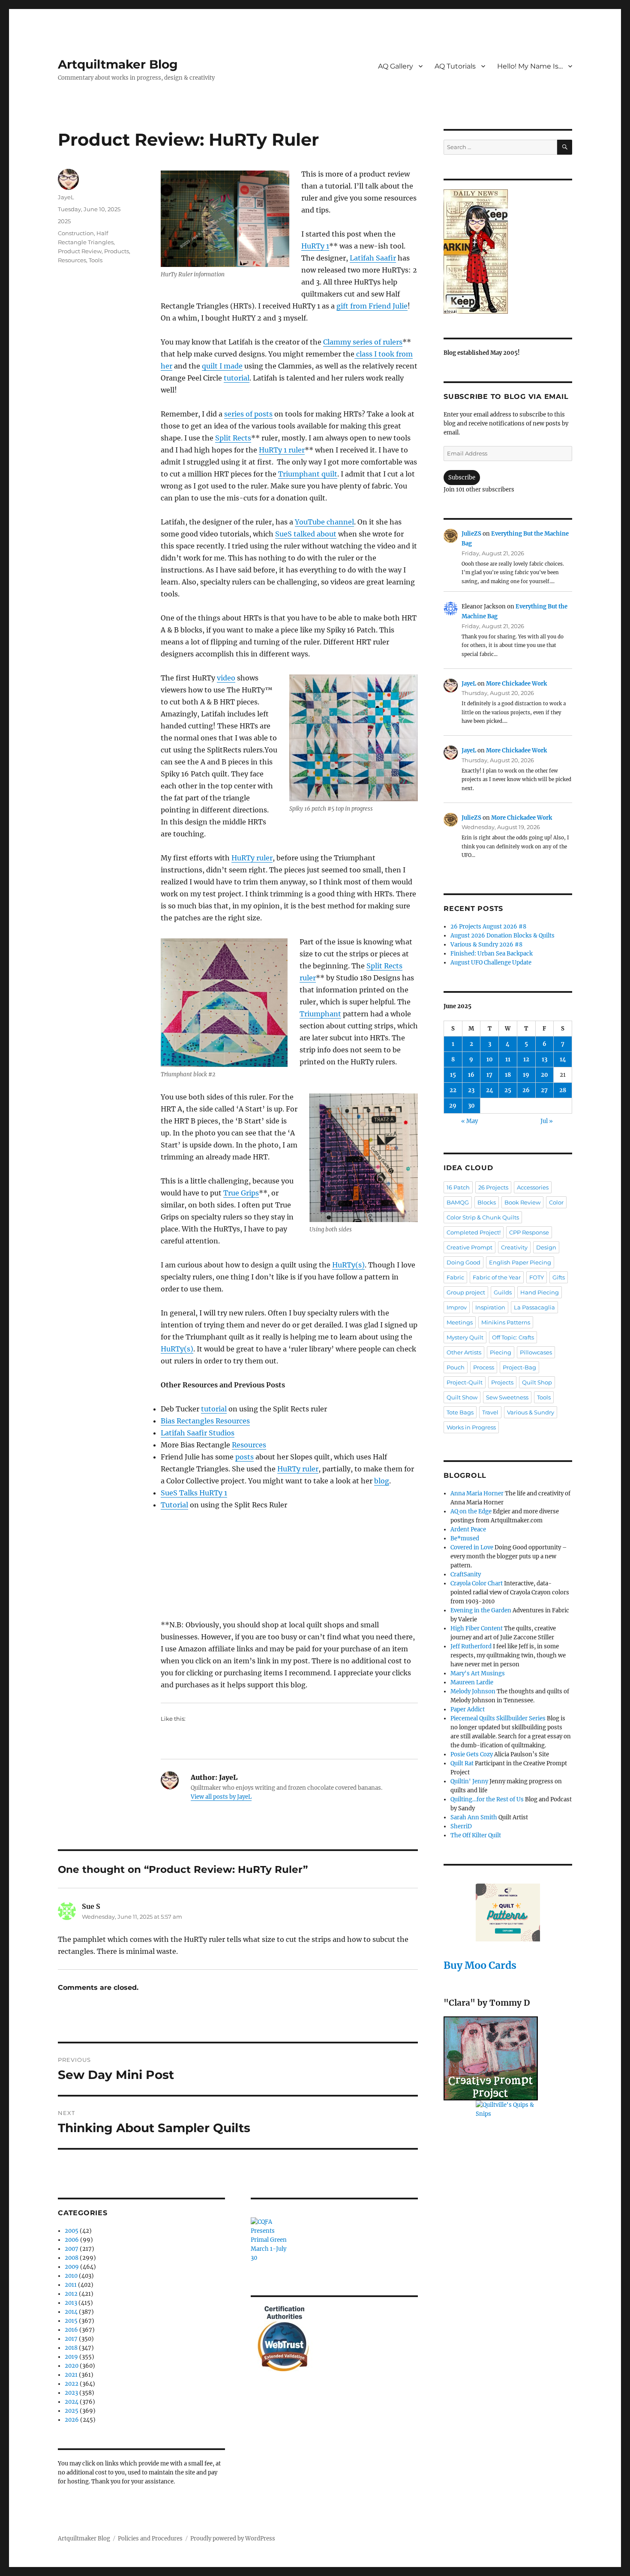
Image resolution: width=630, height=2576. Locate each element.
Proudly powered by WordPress (233, 2539)
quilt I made (222, 366)
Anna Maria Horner (477, 1493)
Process (484, 1367)
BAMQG (458, 1202)
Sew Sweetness (507, 1397)
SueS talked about (306, 534)
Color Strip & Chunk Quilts (483, 1217)
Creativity (514, 1247)
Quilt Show (462, 1397)
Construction (76, 233)
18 (508, 1075)
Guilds (503, 1292)
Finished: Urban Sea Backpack (492, 954)
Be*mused (465, 1538)
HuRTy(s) (348, 1265)
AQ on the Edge (471, 1511)
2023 (71, 2393)
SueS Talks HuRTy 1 (194, 1493)
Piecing (501, 1352)
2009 (72, 2267)
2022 (72, 2384)
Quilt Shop (537, 1382)
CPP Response (529, 1232)
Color (556, 1202)
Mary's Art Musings (478, 1673)
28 (563, 1090)
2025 (64, 221)
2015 (71, 2321)
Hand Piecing (540, 1292)
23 (471, 1090)
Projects (502, 1382)
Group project (466, 1292)
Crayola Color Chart (477, 1583)
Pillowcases (536, 1352)
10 (490, 1059)
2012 (71, 2294)
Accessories (533, 1187)
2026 (72, 2420)
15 (453, 1075)
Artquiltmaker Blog (118, 64)
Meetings (460, 1322)
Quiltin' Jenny (469, 1781)
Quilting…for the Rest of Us (487, 1799)
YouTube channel (324, 522)
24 (490, 1090)
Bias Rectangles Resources (205, 1421)
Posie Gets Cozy (472, 1754)
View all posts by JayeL (221, 1797)
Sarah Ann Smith (474, 1817)
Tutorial (174, 1505)
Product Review (80, 251)
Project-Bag (519, 1367)
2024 (72, 2402)
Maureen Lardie (472, 1682)
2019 (71, 2357)
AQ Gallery (396, 66)
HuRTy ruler (252, 858)
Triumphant (320, 1014)
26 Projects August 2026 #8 (488, 927)
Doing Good (463, 1262)
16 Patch (458, 1187)
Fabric (455, 1277)
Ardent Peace (468, 1529)
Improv (457, 1307)
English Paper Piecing (520, 1262)
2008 (72, 2258)
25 (508, 1090)
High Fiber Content (477, 1628)
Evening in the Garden (481, 1610)
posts (244, 1457)
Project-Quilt (465, 1382)
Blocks (487, 1202)
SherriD (461, 1826)
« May (469, 1121)
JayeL (66, 197)
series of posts (248, 414)
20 (544, 1075)
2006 (72, 2240)
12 (526, 1059)
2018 (71, 2348)
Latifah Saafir (373, 258)
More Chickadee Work (516, 684)
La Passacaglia (534, 1307)
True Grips (241, 1193)
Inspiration (490, 1307)
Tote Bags (460, 1412)
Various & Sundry (531, 1412)
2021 (71, 2375)
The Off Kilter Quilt (476, 1835)
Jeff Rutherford (471, 1646)
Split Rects (233, 438)
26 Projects (493, 1187)
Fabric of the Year (497, 1277)
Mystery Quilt (465, 1337)
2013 (71, 2303)
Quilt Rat (462, 1763)
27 (544, 1090)
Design (546, 1247)
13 (544, 1059)
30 (471, 1106)
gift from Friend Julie (372, 306)
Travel (490, 1412)
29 (453, 1106)
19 (526, 1075)
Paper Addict (468, 1709)
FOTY (537, 1277)
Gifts (559, 1277)
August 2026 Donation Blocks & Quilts (502, 936)
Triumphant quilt (308, 474)
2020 (72, 2366)
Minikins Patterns (506, 1322)
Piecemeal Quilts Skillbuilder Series (498, 1718)
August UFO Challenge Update (491, 963)
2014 (71, 2312)
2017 (71, 2339)
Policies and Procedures (150, 2539)
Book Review (522, 1202)
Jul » (547, 1121)
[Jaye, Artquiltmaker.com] (508, 252)
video (226, 678)
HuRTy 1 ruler (282, 450)
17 (489, 1075)
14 (563, 1059)
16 (471, 1075)
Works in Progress (471, 1427)
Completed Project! (474, 1232)
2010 (71, 2276)
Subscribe (462, 478)
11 (508, 1059)
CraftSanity (466, 1574)
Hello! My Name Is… (530, 66)
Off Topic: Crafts (513, 1337)
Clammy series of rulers (363, 342)
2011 (71, 2285)
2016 (71, 2330)
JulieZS (471, 534)
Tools (96, 260)
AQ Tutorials (455, 66)
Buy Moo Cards (480, 1965)
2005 (72, 2231)
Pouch (456, 1367)
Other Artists (464, 1352)
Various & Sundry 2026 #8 (486, 945)
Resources (249, 1445)
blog (382, 1481)
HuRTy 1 (315, 246)
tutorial (237, 378)
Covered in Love (472, 1547)
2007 (72, 2249)
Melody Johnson (473, 1691)
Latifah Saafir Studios (198, 1433)
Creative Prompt (469, 1247)
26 (526, 1090)
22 (453, 1090)
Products (117, 251)
